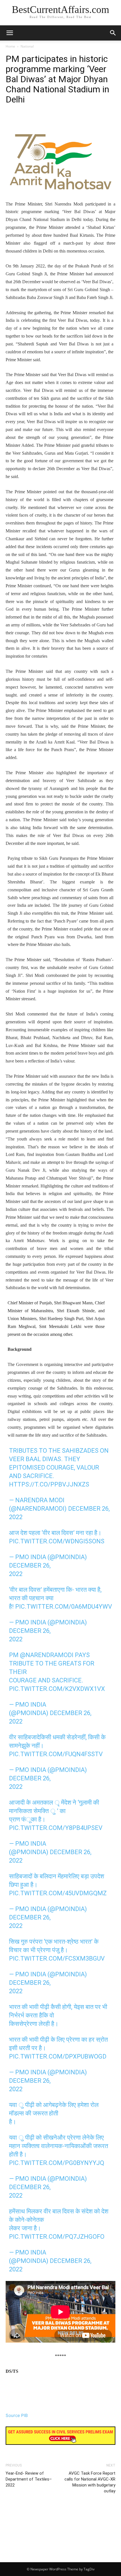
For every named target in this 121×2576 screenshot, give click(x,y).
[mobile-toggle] (10, 33)
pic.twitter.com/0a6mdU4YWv (64, 1607)
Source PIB (17, 2415)
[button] (113, 33)
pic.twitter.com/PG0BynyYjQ (57, 2163)
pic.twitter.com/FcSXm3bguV (57, 1958)
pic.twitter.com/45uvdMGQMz (58, 1893)
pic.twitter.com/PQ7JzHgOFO (57, 2237)
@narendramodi (47, 1655)
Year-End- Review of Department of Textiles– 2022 (29, 2479)
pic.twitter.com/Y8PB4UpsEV (56, 1828)
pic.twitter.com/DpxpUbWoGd (58, 2056)
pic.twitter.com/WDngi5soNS (57, 1541)
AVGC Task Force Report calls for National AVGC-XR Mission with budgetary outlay (90, 2482)
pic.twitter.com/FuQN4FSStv (56, 1754)
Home (10, 46)
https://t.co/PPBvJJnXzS (49, 1484)
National (27, 46)
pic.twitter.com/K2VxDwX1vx (57, 1689)
